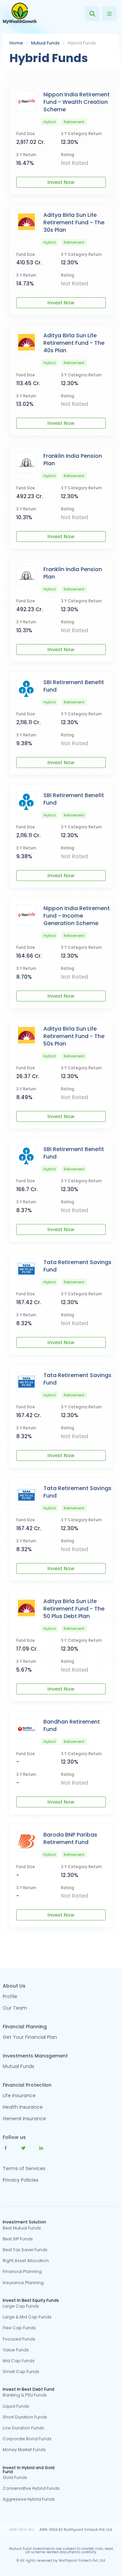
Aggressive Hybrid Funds (29, 2499)
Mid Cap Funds (19, 2361)
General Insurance (24, 2119)
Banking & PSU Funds (25, 2395)
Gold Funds (15, 2478)
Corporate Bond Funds (27, 2439)
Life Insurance (19, 2096)
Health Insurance (23, 2108)
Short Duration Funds (25, 2417)
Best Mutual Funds (22, 2228)
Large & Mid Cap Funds (27, 2317)
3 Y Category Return (81, 134)
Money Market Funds (24, 2450)
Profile (10, 1997)
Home (16, 43)
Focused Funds (19, 2339)
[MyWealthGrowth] (20, 14)
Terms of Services (24, 2168)
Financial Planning (22, 2272)
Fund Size (26, 134)
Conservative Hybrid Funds (31, 2488)
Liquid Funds (16, 2406)
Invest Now (61, 182)
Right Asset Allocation (26, 2261)
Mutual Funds (45, 43)
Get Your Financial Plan (30, 2038)
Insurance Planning (23, 2283)
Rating (68, 155)
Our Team (15, 2008)
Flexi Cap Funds (19, 2328)
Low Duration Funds (23, 2428)
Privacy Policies (21, 2180)
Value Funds (16, 2350)
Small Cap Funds (21, 2372)
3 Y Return (26, 155)
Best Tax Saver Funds (25, 2250)
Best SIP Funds (18, 2239)
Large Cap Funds (21, 2306)
